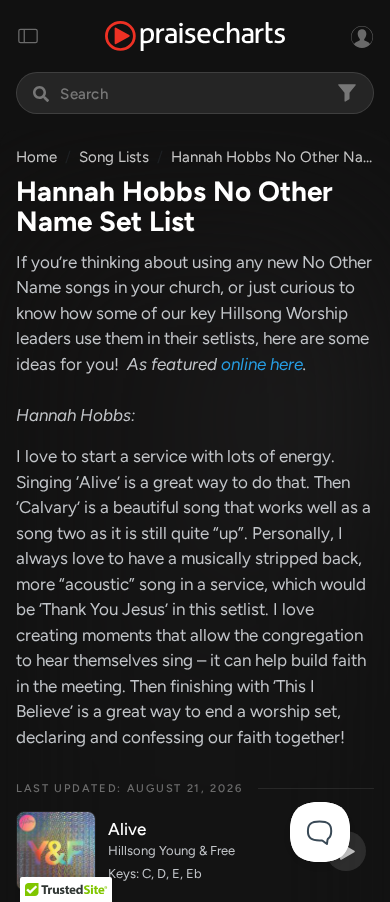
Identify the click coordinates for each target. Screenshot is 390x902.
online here (262, 364)
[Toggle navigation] (28, 36)
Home (36, 157)
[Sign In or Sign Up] (362, 36)
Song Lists (114, 157)
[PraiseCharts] (195, 36)
